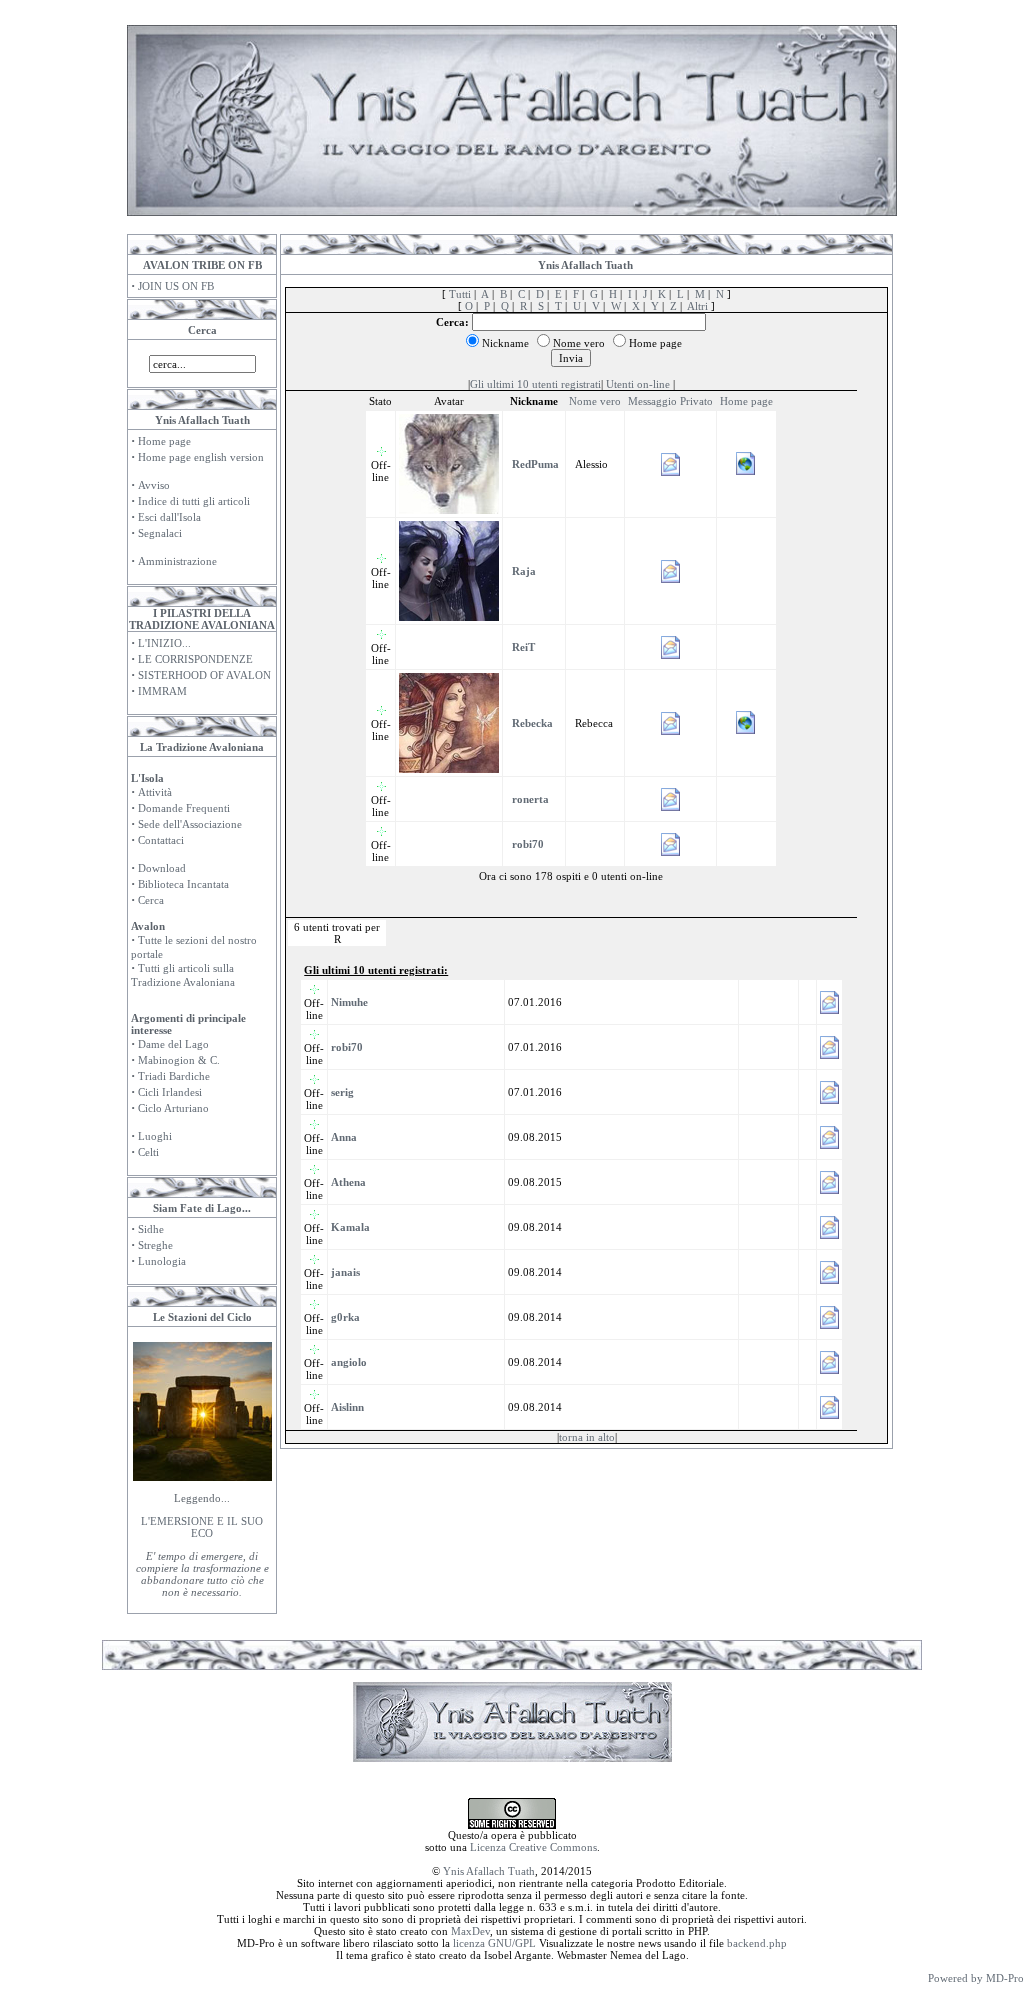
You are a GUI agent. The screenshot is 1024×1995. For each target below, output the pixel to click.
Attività (155, 792)
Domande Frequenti (184, 808)
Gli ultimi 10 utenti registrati (535, 384)
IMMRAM (162, 691)
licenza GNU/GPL (494, 1943)
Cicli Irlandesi (170, 1092)
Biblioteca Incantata (183, 884)
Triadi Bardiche (174, 1076)
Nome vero (595, 401)
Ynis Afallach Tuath (489, 1871)
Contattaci (161, 840)
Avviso (154, 485)
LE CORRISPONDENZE (195, 659)
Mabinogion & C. (179, 1060)
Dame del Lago (173, 1044)
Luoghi (155, 1136)
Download (162, 868)
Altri (697, 306)
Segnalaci (160, 533)
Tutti (460, 294)
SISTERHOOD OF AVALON (204, 675)
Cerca (151, 900)
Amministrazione (177, 561)
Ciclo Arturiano (173, 1108)
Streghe (155, 1245)
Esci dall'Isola (169, 517)
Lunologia (162, 1261)
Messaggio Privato (670, 401)
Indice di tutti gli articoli (194, 501)
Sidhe (151, 1229)
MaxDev (470, 1931)
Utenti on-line (638, 384)
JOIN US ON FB (176, 286)
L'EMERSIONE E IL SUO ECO (202, 1527)
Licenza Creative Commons (533, 1847)
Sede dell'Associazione (190, 824)
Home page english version (201, 457)
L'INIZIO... (164, 643)
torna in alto (587, 1437)
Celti (148, 1152)
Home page (164, 441)
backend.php (757, 1943)
